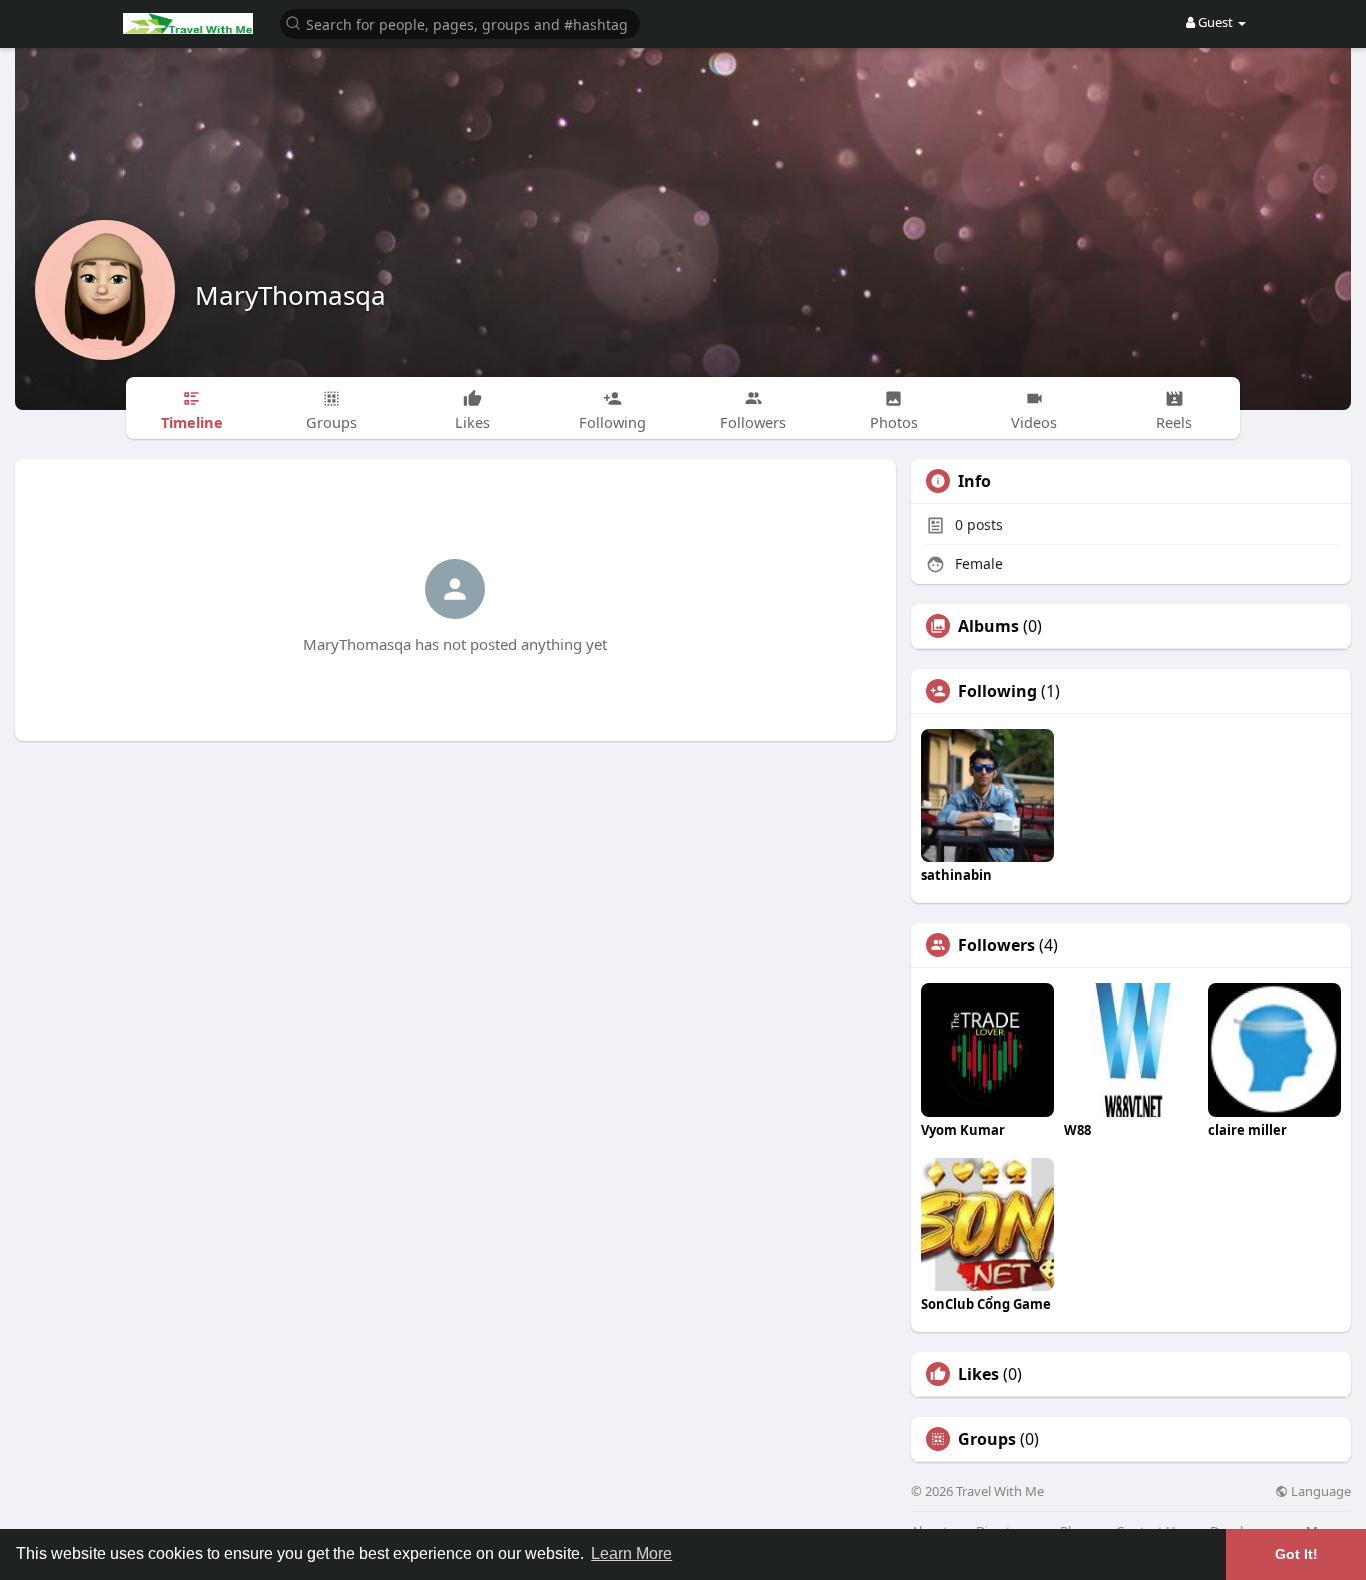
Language (1319, 1491)
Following (997, 691)
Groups (987, 1439)
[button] (460, 22)
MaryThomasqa (290, 295)
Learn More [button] (631, 1553)
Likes (978, 1374)
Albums (988, 626)
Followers (996, 945)
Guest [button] (1215, 22)
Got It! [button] (1296, 1554)
